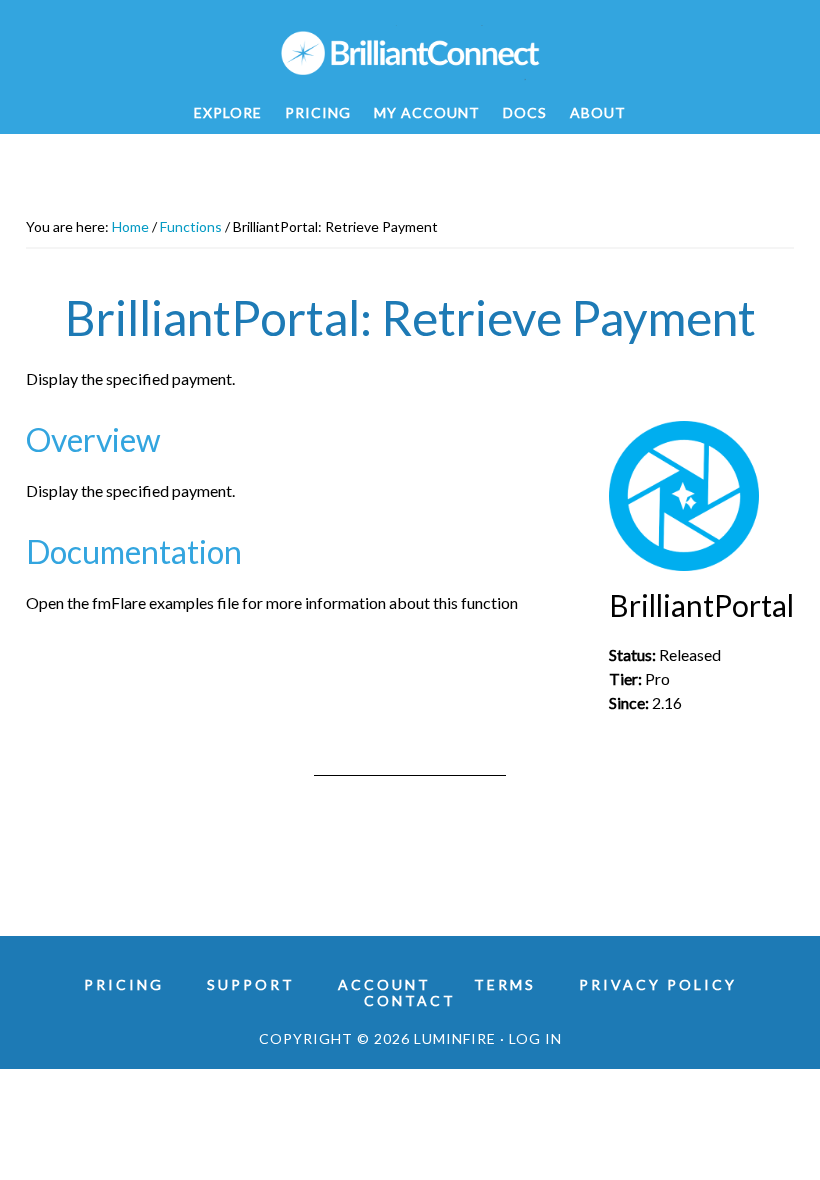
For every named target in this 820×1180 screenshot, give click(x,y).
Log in (535, 1038)
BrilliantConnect (410, 53)
